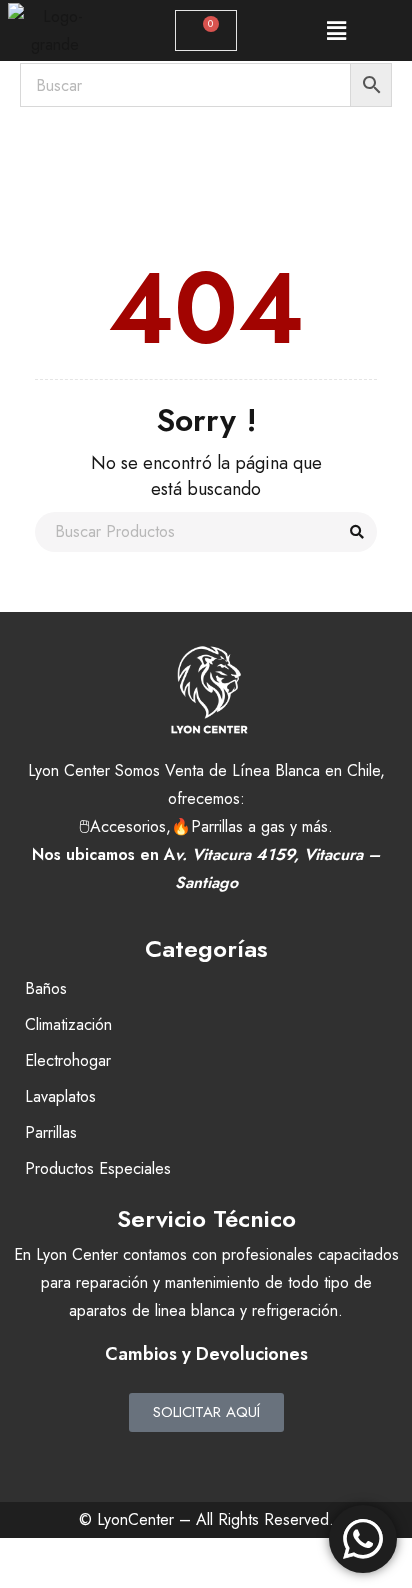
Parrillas (51, 1132)
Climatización (68, 1024)
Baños (46, 988)
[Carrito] (206, 30)
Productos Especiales (98, 1168)
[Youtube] (261, 1457)
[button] (336, 30)
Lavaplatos (60, 1096)
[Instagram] (206, 1457)
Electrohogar (68, 1060)
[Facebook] (151, 1457)
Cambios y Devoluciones (206, 1354)
